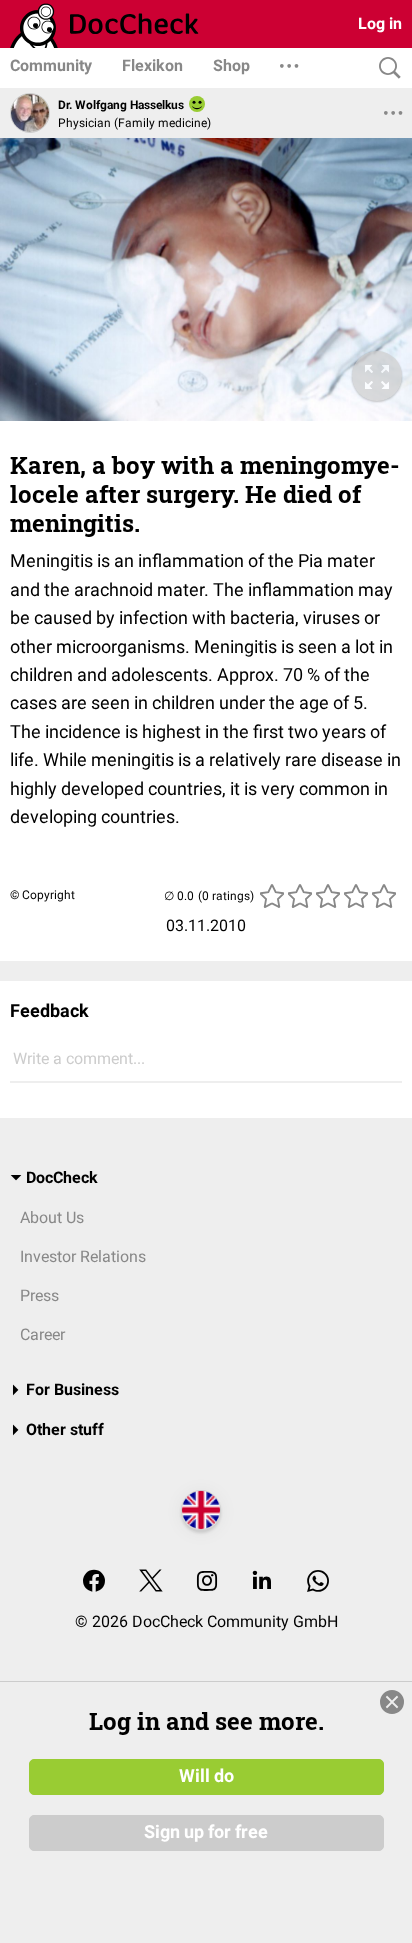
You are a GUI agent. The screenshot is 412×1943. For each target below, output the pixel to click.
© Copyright (42, 895)
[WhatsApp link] (318, 1582)
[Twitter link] (151, 1582)
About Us (52, 1217)
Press (39, 1295)
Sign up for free (206, 1832)
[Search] (385, 68)
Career (42, 1334)
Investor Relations (83, 1256)
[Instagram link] (207, 1582)
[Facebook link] (94, 1582)
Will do (206, 1776)
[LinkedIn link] (262, 1582)
